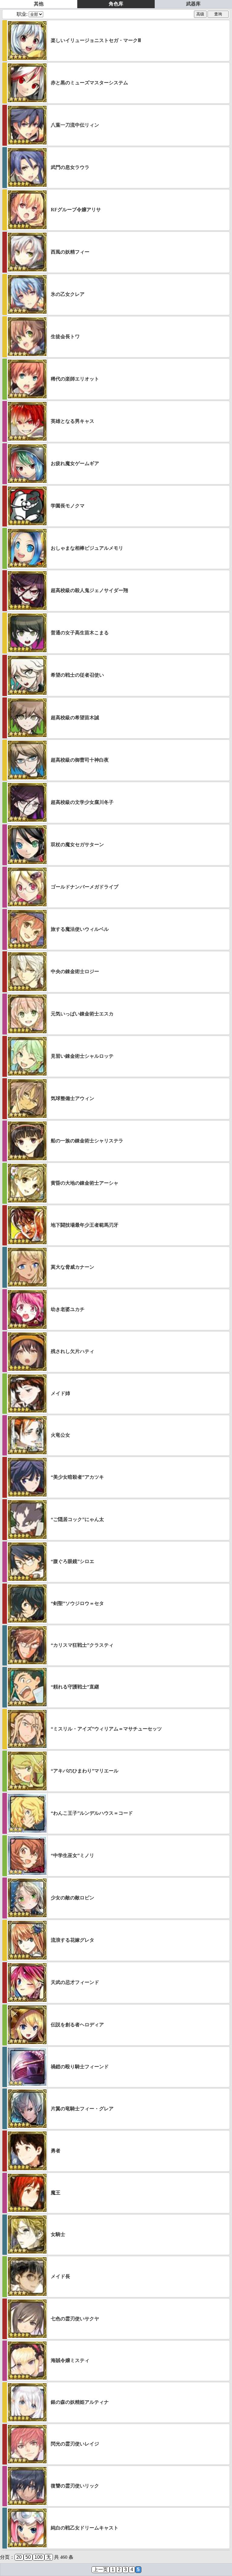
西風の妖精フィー (70, 252)
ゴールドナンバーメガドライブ (85, 887)
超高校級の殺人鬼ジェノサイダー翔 (89, 590)
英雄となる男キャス (72, 421)
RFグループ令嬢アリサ (76, 210)
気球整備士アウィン (72, 1098)
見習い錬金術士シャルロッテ (82, 1056)
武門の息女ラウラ (70, 167)
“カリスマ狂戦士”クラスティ (82, 1645)
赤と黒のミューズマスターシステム (89, 83)
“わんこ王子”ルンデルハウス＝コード (92, 1813)
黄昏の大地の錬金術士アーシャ (85, 1183)
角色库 (116, 4)
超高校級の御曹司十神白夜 (80, 760)
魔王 (56, 2193)
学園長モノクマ (68, 506)
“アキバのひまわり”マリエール (85, 1771)
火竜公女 (60, 1435)
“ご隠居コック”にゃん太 (77, 1519)
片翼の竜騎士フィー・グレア (82, 2109)
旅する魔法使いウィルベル (80, 929)
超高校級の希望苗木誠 (75, 718)
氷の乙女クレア (68, 294)
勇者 (56, 2151)
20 (19, 2557)
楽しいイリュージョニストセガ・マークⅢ (96, 40)
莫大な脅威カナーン (72, 1267)
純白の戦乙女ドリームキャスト (85, 2528)
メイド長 (60, 2276)
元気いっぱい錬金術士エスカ (82, 1014)
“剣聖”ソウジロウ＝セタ (77, 1603)
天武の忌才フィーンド (75, 1982)
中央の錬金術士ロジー (75, 971)
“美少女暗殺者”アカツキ (77, 1477)
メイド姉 (60, 1393)
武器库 (193, 4)
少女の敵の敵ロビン (72, 1898)
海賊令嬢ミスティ (70, 2360)
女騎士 (58, 2234)
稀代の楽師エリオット (75, 379)
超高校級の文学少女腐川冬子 (82, 802)
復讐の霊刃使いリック (75, 2486)
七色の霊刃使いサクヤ (75, 2319)
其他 (39, 4)
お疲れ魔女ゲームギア (75, 463)
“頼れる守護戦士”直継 (75, 1687)
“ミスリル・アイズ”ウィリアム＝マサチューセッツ (106, 1729)
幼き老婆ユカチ (68, 1309)
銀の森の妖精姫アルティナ (80, 2402)
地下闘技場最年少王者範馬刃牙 (85, 1225)
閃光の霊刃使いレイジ (75, 2444)
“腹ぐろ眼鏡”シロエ (72, 1561)
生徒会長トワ (65, 337)
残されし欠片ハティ (72, 1351)
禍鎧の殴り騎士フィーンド (80, 2067)
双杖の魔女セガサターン (77, 845)
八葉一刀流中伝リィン (75, 125)
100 (39, 2557)
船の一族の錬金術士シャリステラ (87, 1141)
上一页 (101, 2570)
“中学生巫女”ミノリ (72, 1855)
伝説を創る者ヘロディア (77, 2025)
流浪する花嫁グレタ (72, 1940)
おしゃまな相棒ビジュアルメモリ (87, 548)
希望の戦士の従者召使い (77, 675)
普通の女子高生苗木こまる (80, 633)
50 (28, 2557)
